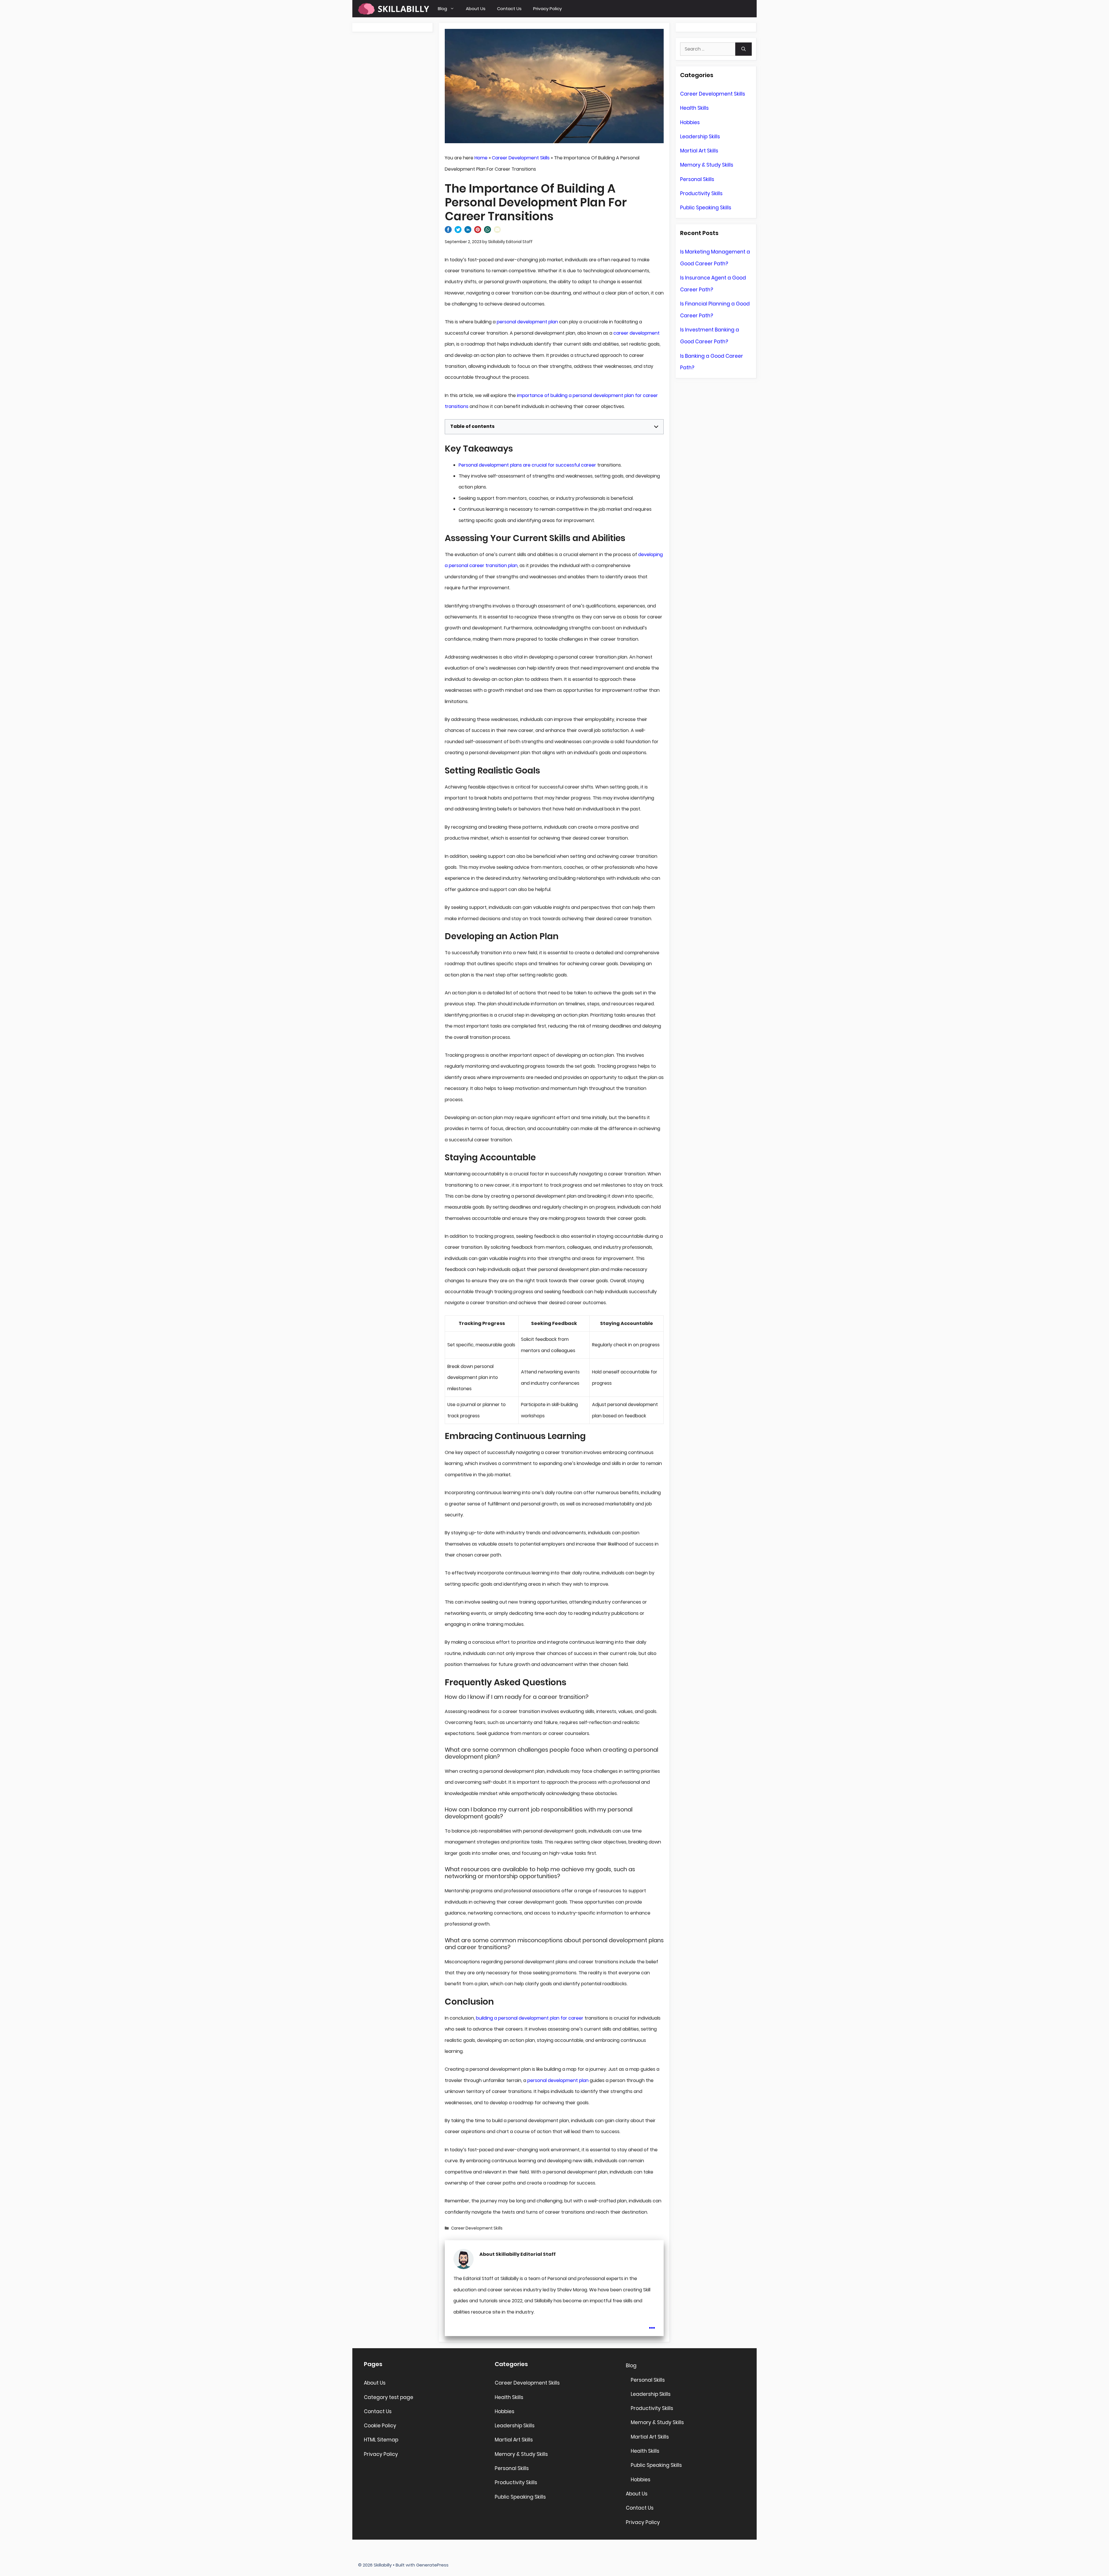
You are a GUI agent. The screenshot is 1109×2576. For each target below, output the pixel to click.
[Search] (744, 49)
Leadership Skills (700, 137)
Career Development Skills (521, 158)
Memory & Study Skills (707, 165)
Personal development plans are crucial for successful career (527, 465)
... (652, 2324)
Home (481, 158)
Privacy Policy (547, 9)
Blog (442, 9)
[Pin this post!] (478, 231)
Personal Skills (697, 179)
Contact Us (509, 9)
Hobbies (690, 122)
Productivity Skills (701, 193)
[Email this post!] (497, 231)
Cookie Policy (380, 2426)
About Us (476, 9)
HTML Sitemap (381, 2440)
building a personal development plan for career (530, 2018)
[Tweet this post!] (458, 231)
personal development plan (527, 322)
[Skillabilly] (394, 9)
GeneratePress (432, 2565)
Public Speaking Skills (706, 208)
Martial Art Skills (699, 151)
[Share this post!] (448, 231)
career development (637, 333)
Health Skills (694, 108)
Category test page (389, 2397)
